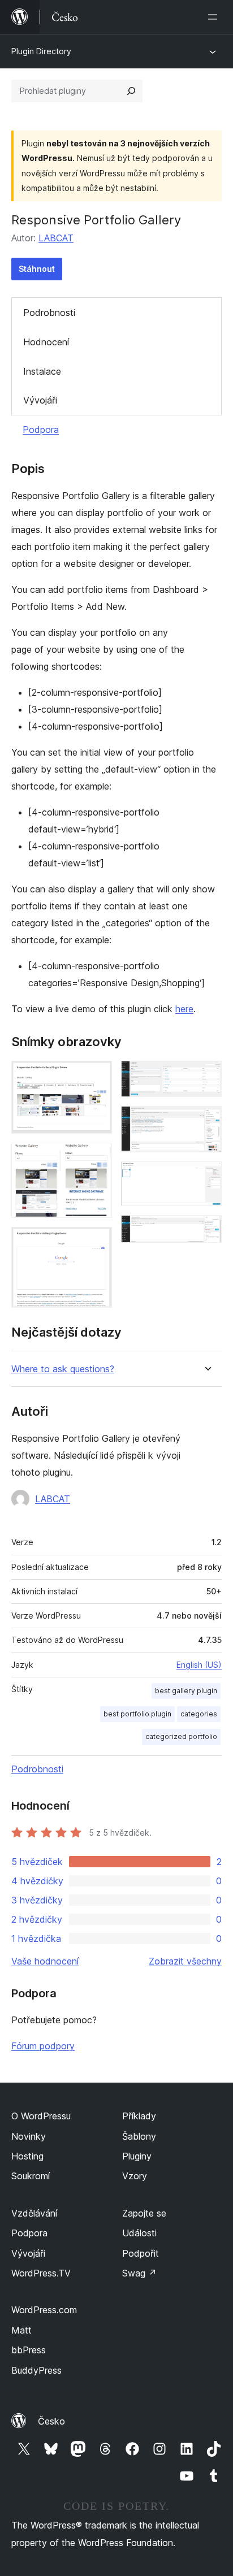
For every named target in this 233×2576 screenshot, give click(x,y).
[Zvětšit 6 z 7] (206, 1177)
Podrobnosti (49, 313)
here (184, 1009)
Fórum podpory (43, 2046)
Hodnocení (46, 342)
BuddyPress (36, 2370)
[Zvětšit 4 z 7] (206, 1076)
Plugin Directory (41, 51)
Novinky (29, 2136)
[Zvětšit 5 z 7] (206, 1121)
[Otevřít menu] (215, 17)
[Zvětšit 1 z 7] (97, 1076)
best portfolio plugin (137, 1714)
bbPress (29, 2350)
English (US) (199, 1665)
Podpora (41, 430)
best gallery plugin (186, 1691)
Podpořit (141, 2253)
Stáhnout (37, 269)
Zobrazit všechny (185, 1961)
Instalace (42, 371)
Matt (21, 2330)
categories (199, 1714)
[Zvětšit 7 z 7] (206, 1230)
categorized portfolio (181, 1736)
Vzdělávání (34, 2213)
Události (139, 2233)
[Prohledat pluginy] (131, 91)
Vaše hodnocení (45, 1961)
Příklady (139, 2116)
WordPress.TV (41, 2273)
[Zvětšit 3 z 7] (97, 1242)
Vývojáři (40, 400)
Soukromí (31, 2176)
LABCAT (56, 238)
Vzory (135, 2176)
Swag (139, 2273)
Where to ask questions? (63, 1369)
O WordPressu (41, 2116)
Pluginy (137, 2156)
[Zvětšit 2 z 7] (97, 1158)
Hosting (27, 2156)
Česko (51, 2421)
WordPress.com (44, 2310)
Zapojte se (144, 2213)
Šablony (139, 2136)
